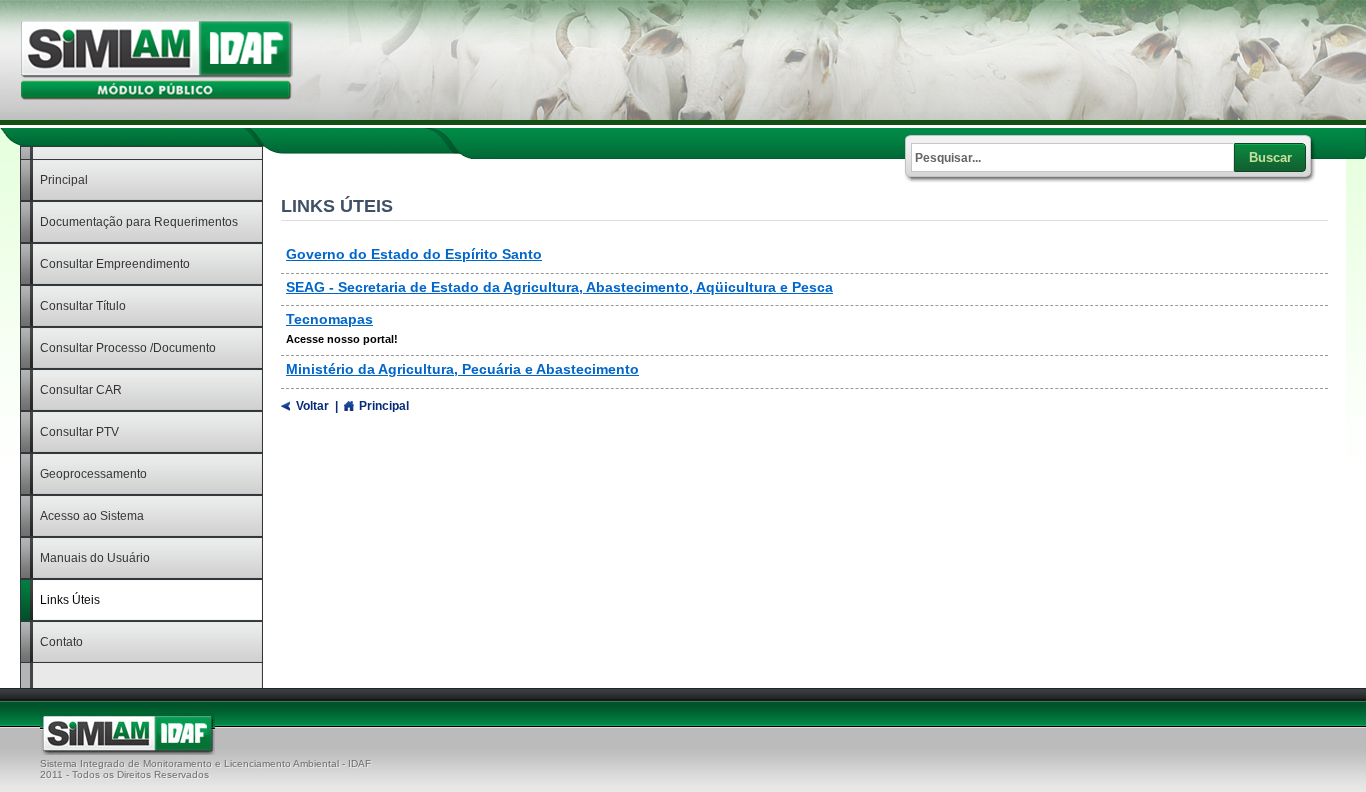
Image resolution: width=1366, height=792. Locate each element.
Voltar (312, 406)
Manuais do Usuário (95, 558)
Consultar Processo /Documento (128, 348)
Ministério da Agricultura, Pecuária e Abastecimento (462, 369)
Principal (64, 180)
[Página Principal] (156, 96)
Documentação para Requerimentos (139, 222)
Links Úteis (70, 600)
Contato (61, 642)
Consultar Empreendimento (115, 264)
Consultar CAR (81, 390)
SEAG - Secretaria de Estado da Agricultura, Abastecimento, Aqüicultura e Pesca (559, 287)
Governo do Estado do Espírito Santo (414, 254)
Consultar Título (83, 306)
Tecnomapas (329, 319)
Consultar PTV (79, 432)
